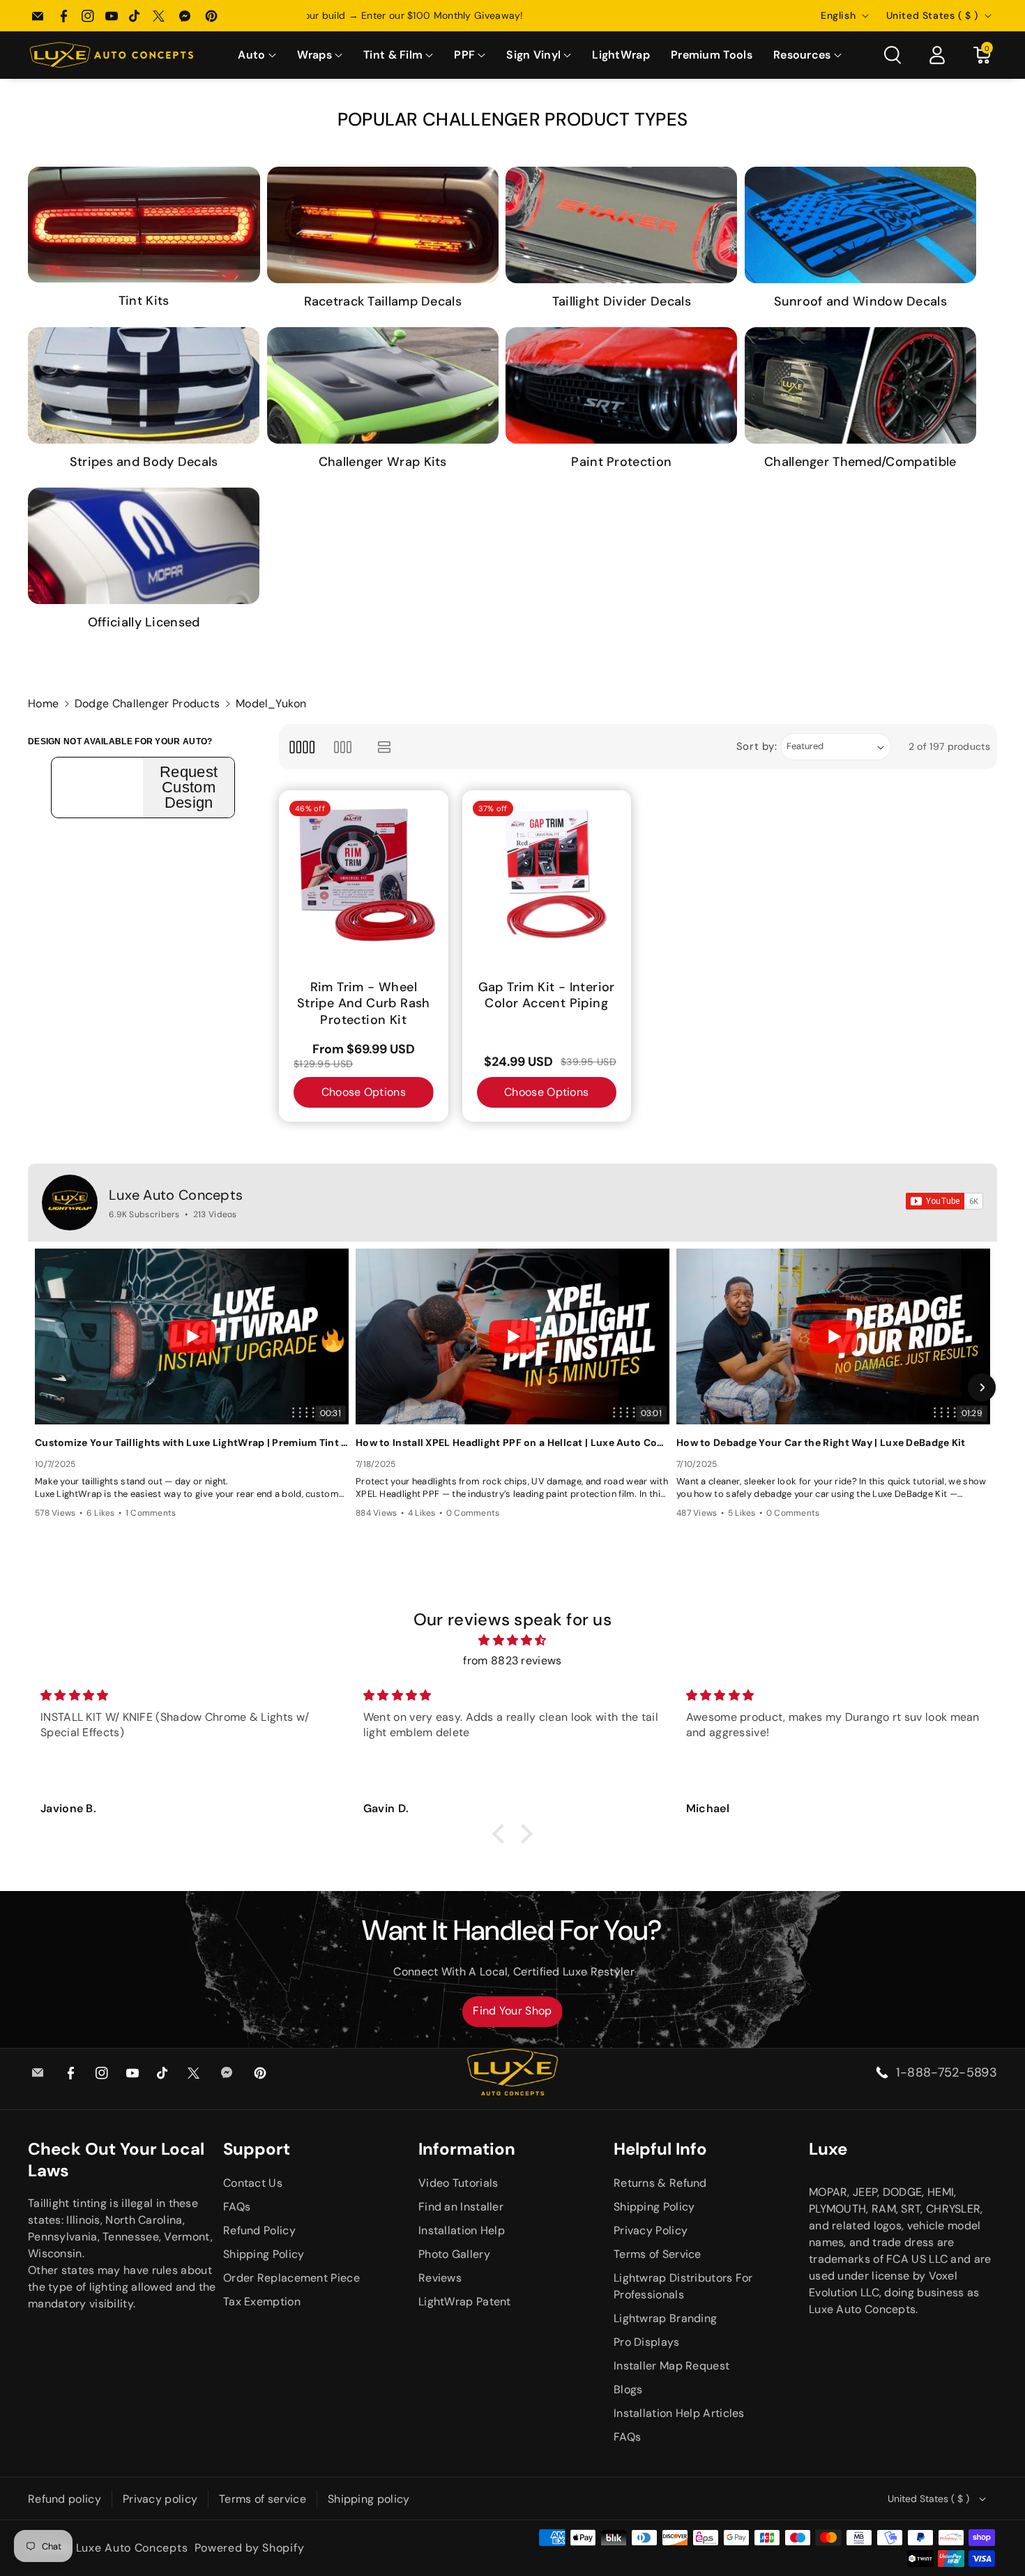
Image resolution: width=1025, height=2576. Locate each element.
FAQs (237, 2207)
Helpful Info (660, 2149)
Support (257, 2149)
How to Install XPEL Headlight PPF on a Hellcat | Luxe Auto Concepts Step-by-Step (512, 1443)
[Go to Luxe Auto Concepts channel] (70, 1203)
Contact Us (253, 2183)
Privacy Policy (651, 2230)
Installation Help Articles (679, 2413)
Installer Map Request (671, 2366)
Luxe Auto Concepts (176, 1195)
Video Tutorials (458, 2183)
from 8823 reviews (512, 1660)
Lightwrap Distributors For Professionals (683, 2286)
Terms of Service (658, 2254)
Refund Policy (259, 2230)
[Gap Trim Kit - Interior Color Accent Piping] (547, 875)
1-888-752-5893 (947, 2072)
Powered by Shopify (250, 2548)
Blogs (628, 2389)
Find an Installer (461, 2207)
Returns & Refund (660, 2183)
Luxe (828, 2149)
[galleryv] (343, 747)
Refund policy (64, 2499)
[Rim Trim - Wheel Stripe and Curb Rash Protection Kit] (364, 875)
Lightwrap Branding (665, 2318)
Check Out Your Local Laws (116, 2160)
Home (43, 703)
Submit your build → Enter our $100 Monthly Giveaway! (512, 15)
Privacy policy (160, 2499)
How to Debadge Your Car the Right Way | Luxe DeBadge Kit (821, 1443)
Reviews (440, 2278)
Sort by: (757, 746)
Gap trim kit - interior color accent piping (547, 995)
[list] (385, 747)
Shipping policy (369, 2499)
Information (467, 2149)
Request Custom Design (189, 788)
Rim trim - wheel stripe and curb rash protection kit (364, 1004)
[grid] (302, 747)
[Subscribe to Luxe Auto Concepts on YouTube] (944, 1201)
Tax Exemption (262, 2302)
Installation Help (462, 2230)
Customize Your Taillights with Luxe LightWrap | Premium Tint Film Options (192, 1443)
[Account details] (937, 55)
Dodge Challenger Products (147, 703)
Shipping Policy (264, 2254)
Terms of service (263, 2499)
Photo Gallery (454, 2254)
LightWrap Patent (465, 2302)
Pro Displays (647, 2342)
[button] (257, 55)
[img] (512, 1641)
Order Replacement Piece (291, 2278)
